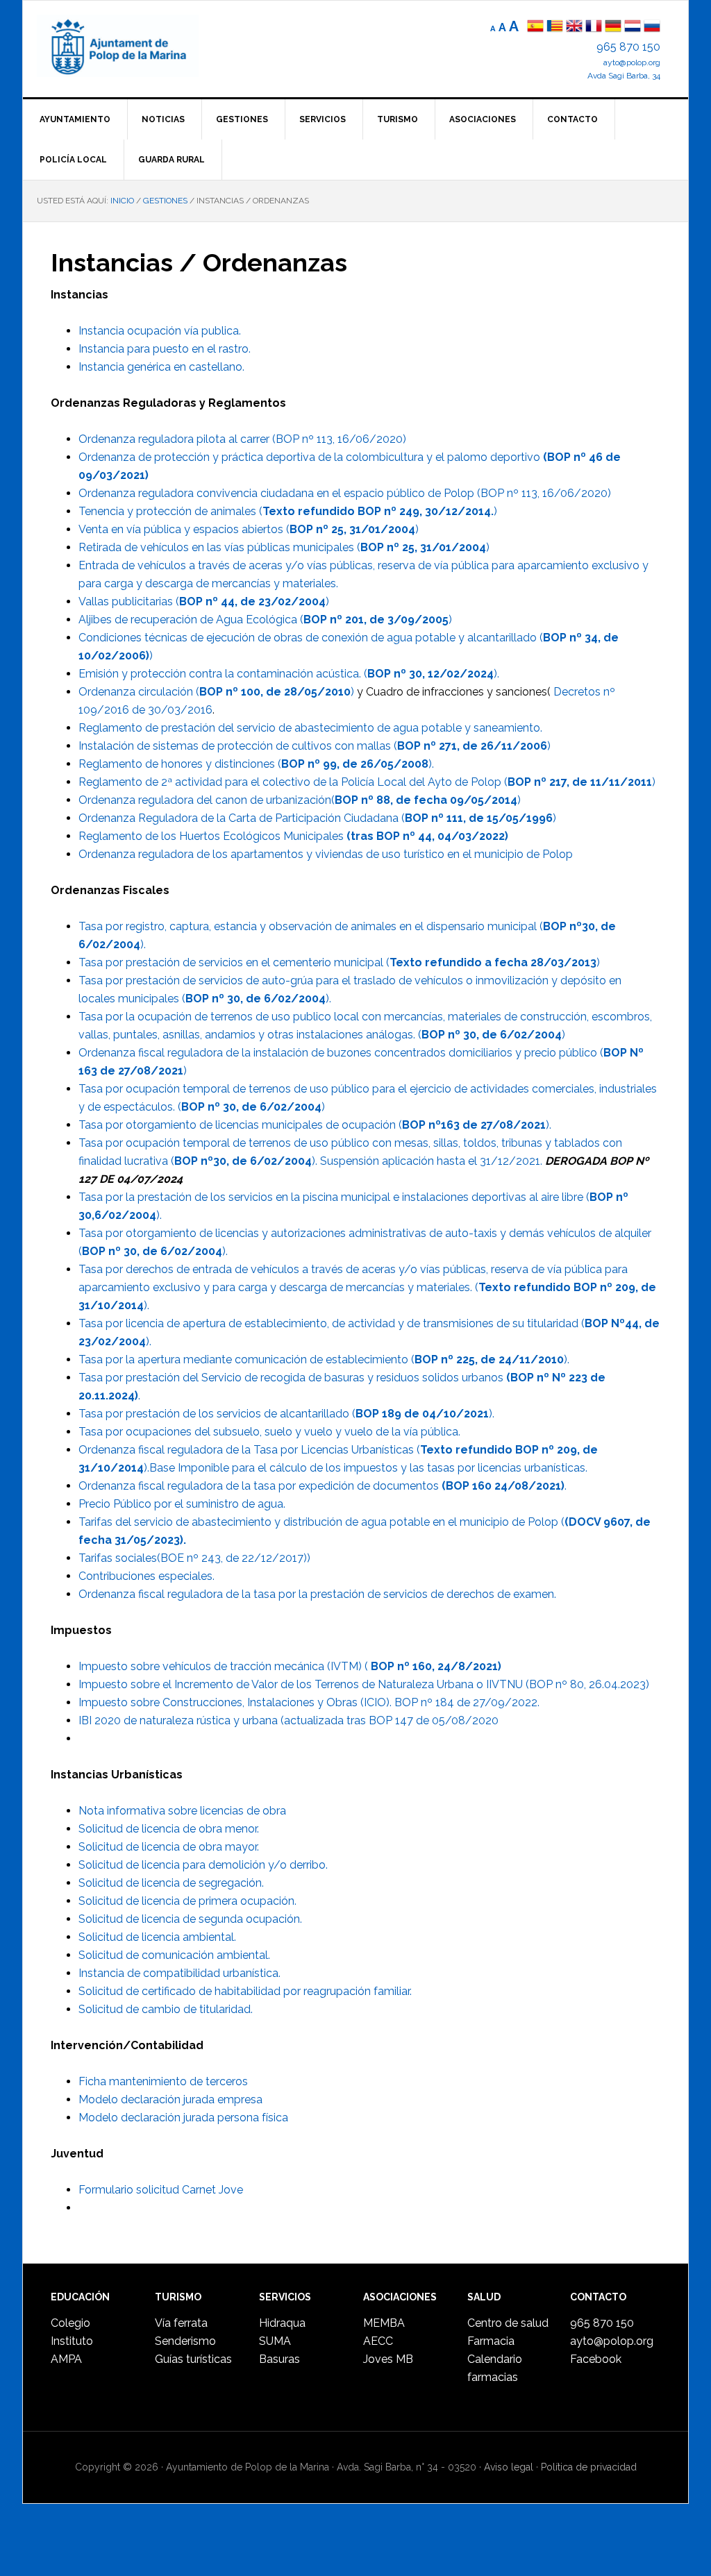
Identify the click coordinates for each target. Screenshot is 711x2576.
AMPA (66, 2359)
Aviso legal (509, 2467)
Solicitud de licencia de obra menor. (169, 1829)
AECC (378, 2341)
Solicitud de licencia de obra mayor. (169, 1847)
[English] (574, 27)
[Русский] (652, 27)
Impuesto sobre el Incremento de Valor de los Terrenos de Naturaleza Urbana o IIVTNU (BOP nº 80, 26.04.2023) (364, 1684)
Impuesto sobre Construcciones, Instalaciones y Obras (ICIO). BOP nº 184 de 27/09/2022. (309, 1702)
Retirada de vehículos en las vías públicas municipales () (284, 547)
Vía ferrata (181, 2323)
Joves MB (388, 2359)
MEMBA (384, 2323)
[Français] (594, 27)
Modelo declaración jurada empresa (170, 2099)
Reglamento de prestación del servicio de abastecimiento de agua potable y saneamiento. (310, 728)
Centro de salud (508, 2323)
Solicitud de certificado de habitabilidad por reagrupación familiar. (245, 1991)
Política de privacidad (589, 2467)
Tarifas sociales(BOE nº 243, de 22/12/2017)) (194, 1558)
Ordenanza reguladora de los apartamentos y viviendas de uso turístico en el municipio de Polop (326, 854)
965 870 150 (628, 47)
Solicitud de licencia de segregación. (171, 1883)
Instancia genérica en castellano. (161, 367)
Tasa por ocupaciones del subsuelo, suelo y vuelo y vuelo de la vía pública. (269, 1432)
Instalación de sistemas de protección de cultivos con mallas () (315, 746)
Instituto (72, 2341)
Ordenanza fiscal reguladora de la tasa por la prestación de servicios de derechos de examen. (317, 1594)
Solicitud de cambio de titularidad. (166, 2009)
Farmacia (491, 2341)
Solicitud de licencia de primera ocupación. (187, 1901)
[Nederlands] (634, 27)
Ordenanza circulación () (216, 692)
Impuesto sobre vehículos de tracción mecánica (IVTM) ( (290, 1666)
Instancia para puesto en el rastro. (165, 349)
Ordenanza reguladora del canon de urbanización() (300, 800)
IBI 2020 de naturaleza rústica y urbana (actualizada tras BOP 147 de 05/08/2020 (288, 1720)
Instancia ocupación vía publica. (160, 331)
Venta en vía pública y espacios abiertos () (249, 529)
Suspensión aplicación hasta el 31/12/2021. (433, 1161)
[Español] (535, 27)
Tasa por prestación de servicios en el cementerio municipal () (339, 962)
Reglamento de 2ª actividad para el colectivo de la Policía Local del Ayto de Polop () (367, 782)
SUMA (275, 2341)
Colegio (70, 2323)
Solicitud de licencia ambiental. (157, 1937)
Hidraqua (282, 2323)
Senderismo (185, 2341)
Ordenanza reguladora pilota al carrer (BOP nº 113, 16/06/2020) (242, 439)
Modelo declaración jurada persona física (183, 2118)
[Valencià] (555, 27)
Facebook (596, 2359)
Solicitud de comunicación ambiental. (174, 1955)
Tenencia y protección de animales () (288, 511)
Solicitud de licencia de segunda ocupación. (190, 1919)
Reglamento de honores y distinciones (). (256, 764)
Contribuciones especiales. (147, 1576)
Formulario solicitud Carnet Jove (161, 2190)
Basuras (279, 2359)
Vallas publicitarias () (204, 601)
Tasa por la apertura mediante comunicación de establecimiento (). (324, 1359)
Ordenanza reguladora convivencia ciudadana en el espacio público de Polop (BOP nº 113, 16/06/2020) (345, 493)
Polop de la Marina (134, 46)
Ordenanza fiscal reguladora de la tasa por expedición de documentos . (323, 1486)
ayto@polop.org (632, 62)
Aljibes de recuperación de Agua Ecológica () (265, 620)
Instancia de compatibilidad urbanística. (179, 1973)
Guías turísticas (193, 2359)
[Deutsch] (613, 27)
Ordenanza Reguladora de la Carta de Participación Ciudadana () (317, 818)
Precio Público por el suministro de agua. (182, 1504)
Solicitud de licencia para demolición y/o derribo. (203, 1865)
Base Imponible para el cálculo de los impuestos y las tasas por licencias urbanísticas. (368, 1468)
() (251, 1107)
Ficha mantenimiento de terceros (163, 2081)
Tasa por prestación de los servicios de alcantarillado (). (286, 1414)
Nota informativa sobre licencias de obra (182, 1811)
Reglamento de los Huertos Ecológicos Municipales (293, 836)
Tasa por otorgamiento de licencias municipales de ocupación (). (315, 1125)
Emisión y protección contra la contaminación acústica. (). (289, 674)
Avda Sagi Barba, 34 (624, 76)
